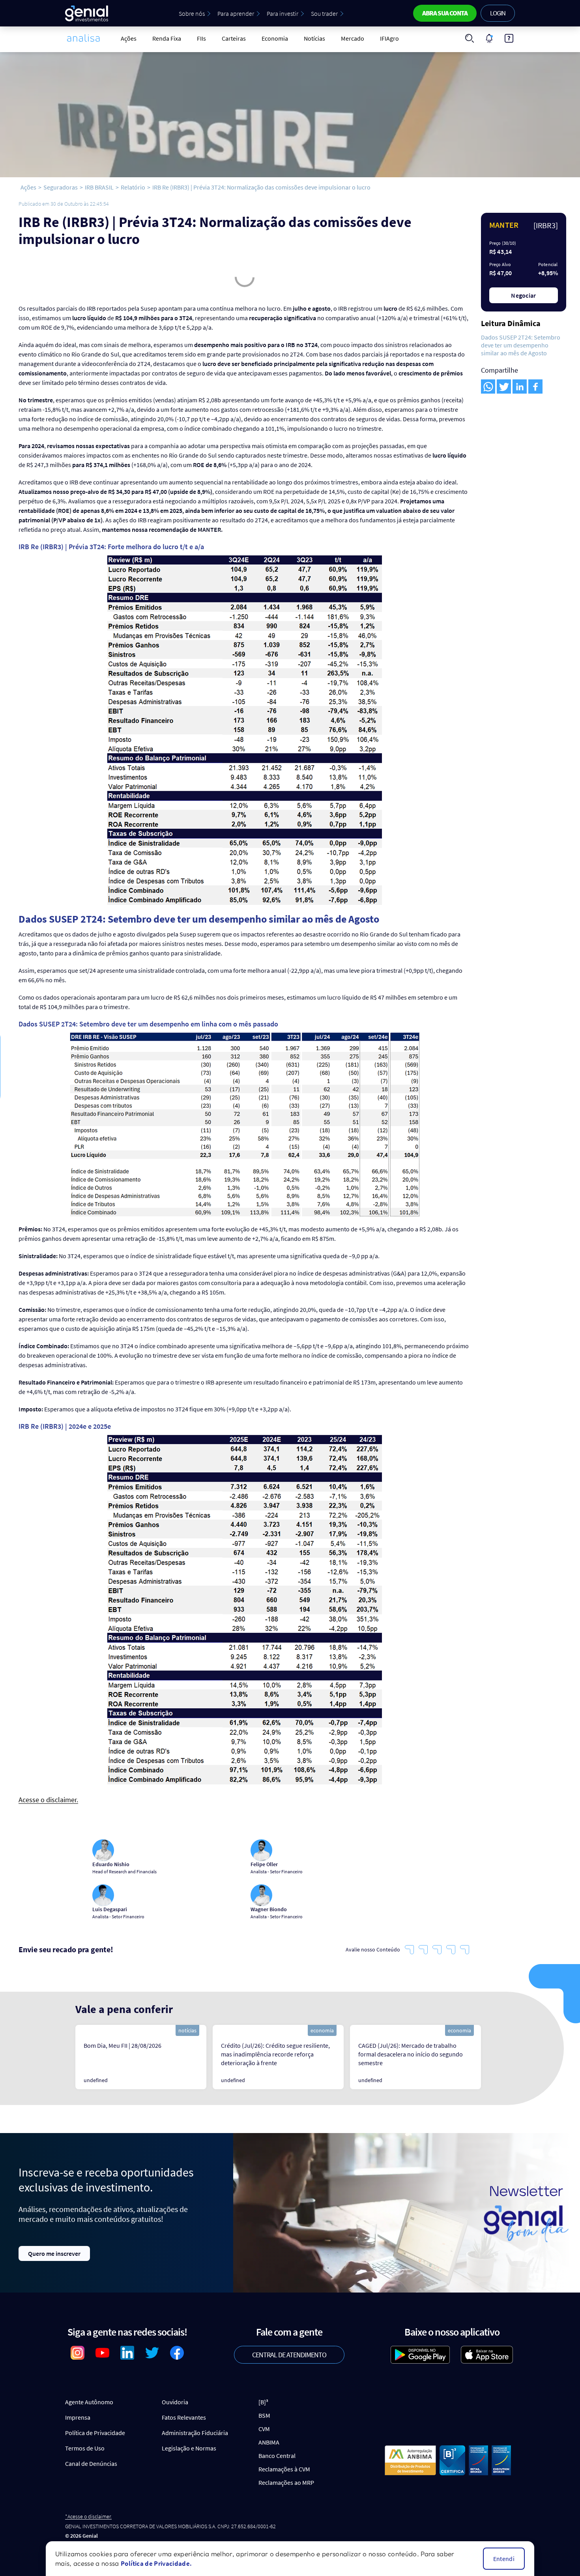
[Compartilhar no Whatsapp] (488, 386)
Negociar (524, 295)
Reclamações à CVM (284, 2469)
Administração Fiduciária (195, 2433)
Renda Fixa (167, 38)
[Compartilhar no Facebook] (535, 386)
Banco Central (277, 2456)
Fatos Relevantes (184, 2417)
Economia (275, 38)
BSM (264, 2415)
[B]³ (263, 2402)
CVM (264, 2429)
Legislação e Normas (189, 2448)
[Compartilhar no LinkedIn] (520, 386)
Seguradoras (61, 187)
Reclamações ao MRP (286, 2482)
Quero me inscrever (54, 2253)
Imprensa (78, 2417)
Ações (129, 38)
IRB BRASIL (99, 187)
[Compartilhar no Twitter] (504, 386)
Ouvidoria (175, 2402)
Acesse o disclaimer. (48, 1800)
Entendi (504, 2559)
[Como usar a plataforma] (509, 38)
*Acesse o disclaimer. (88, 2517)
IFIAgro (389, 38)
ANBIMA (269, 2442)
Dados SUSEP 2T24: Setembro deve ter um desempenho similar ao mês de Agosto (521, 345)
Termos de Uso (85, 2448)
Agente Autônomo (89, 2402)
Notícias (314, 38)
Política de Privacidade (95, 2433)
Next (499, 2057)
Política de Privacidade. (156, 2563)
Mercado (353, 38)
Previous (65, 2057)
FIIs (201, 38)
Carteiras (234, 38)
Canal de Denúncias (91, 2463)
